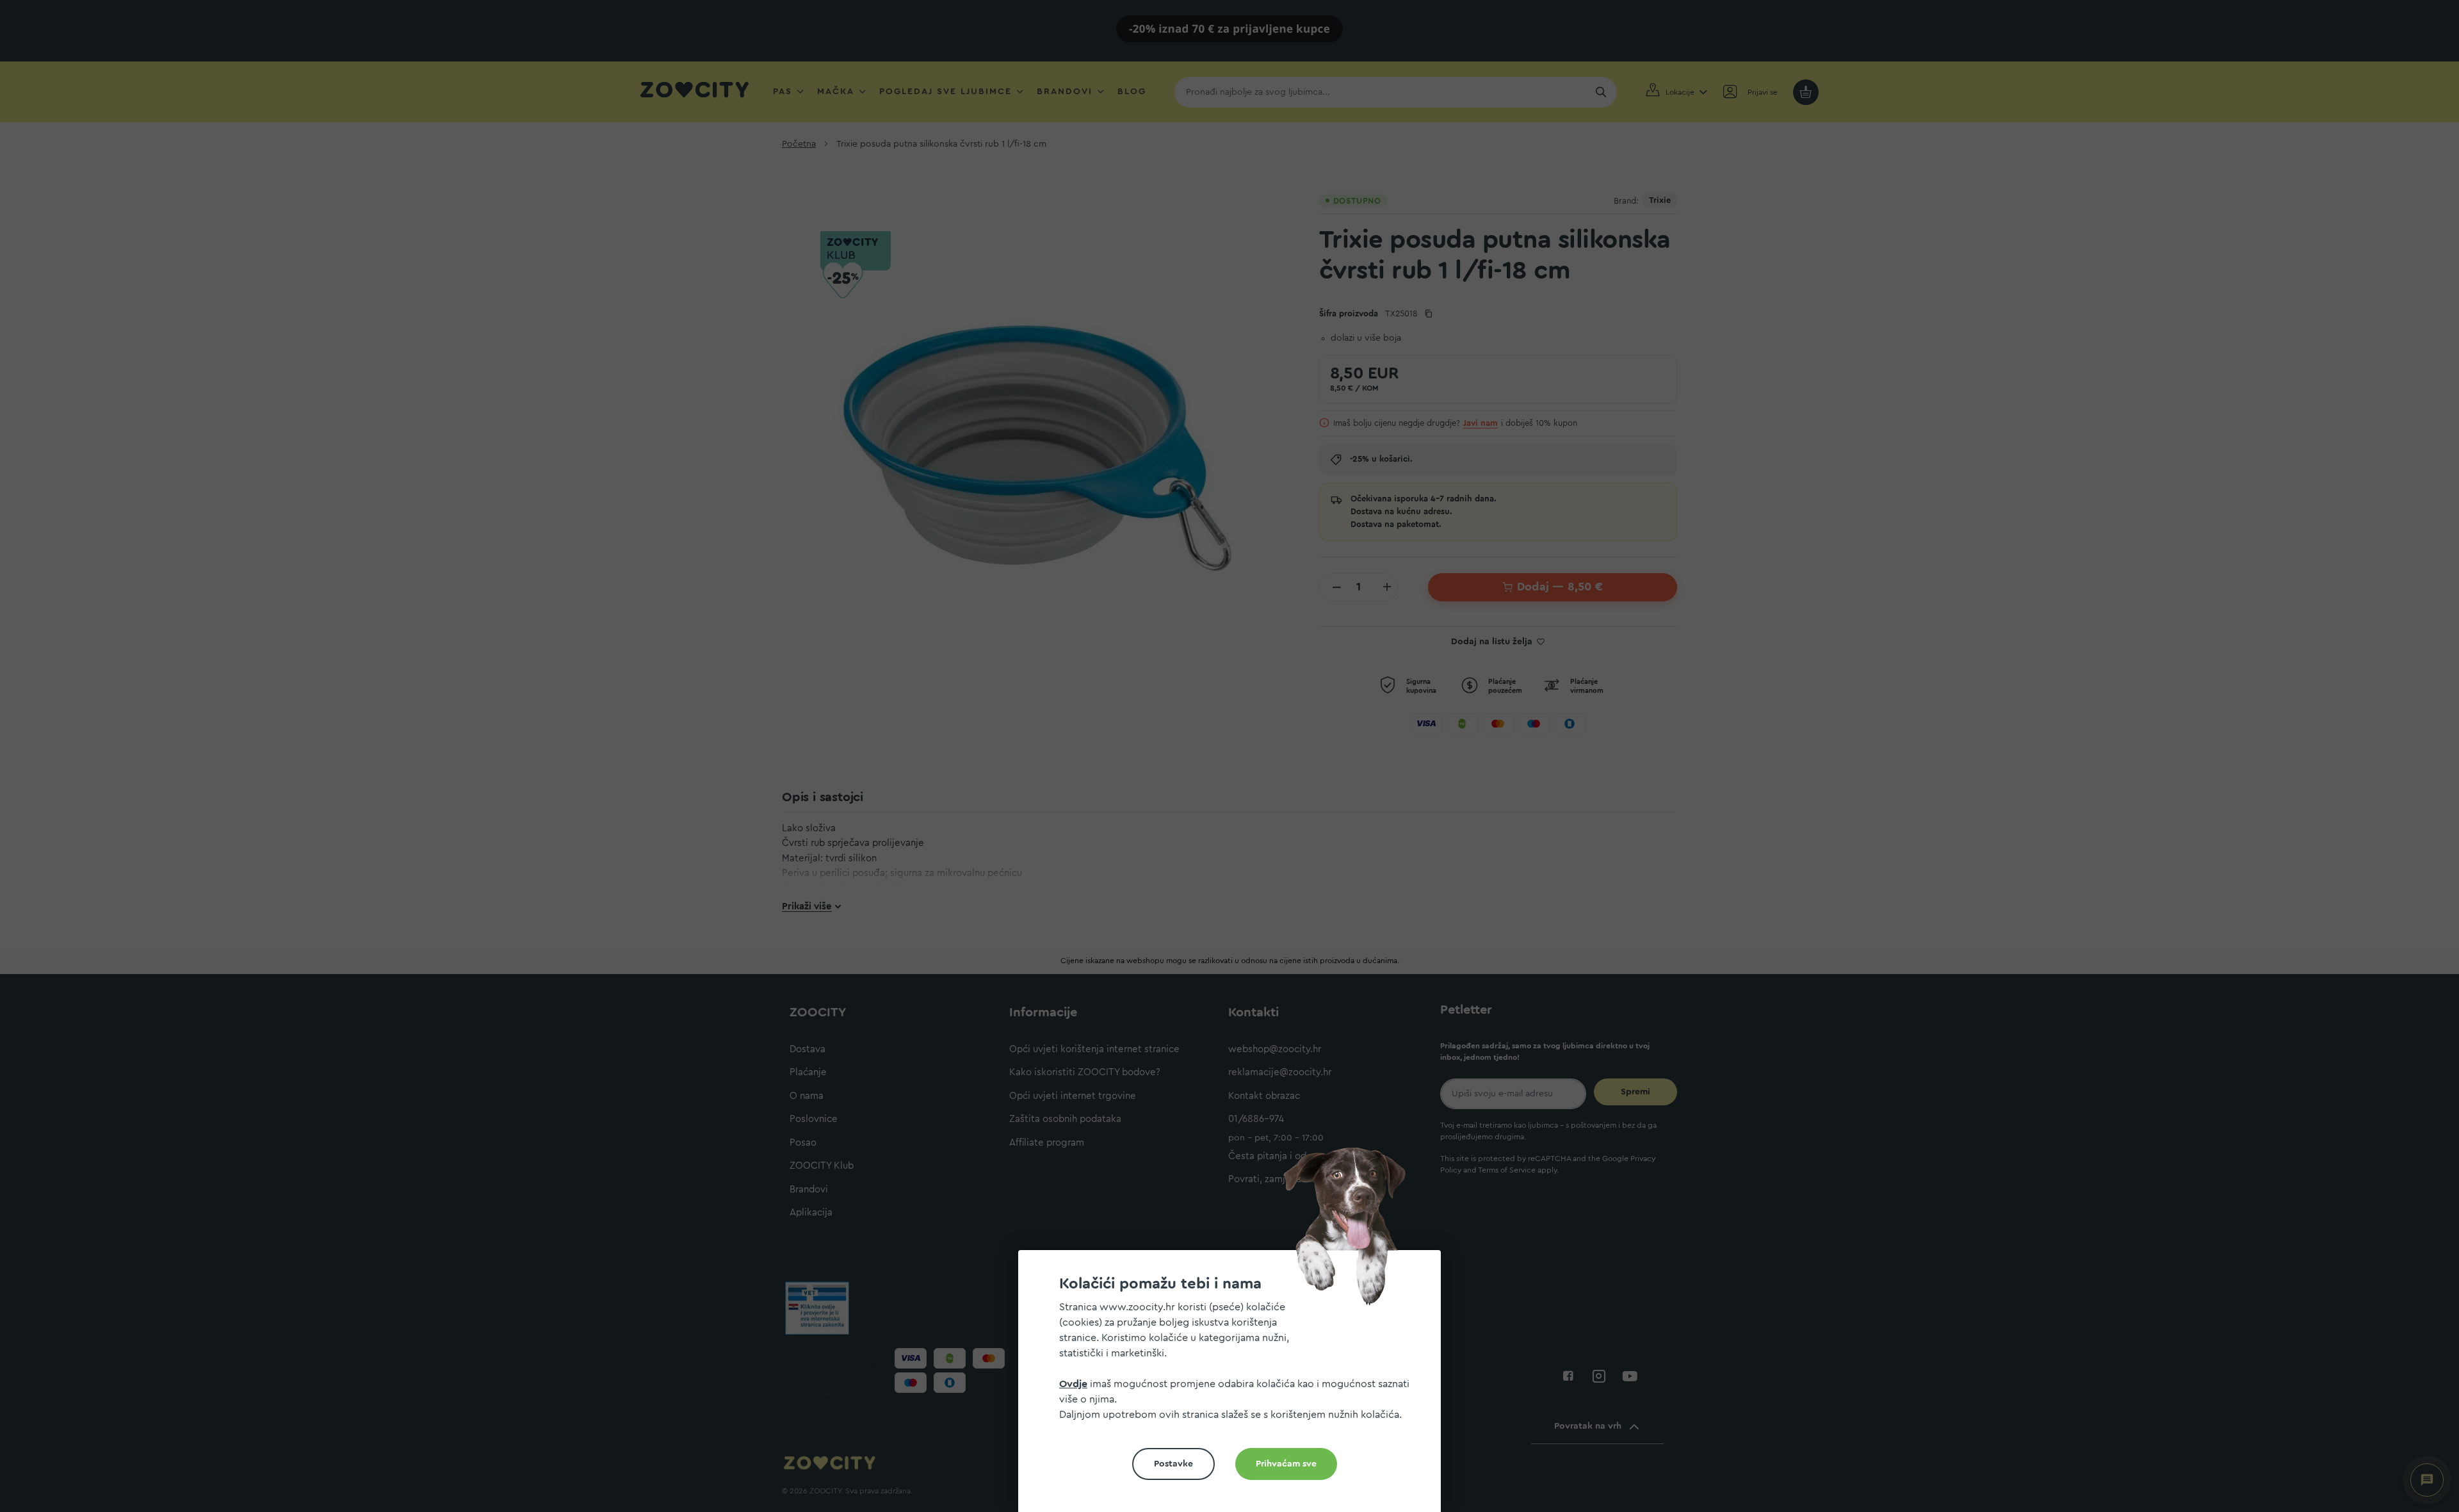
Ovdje (1073, 1384)
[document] (1235, 1386)
